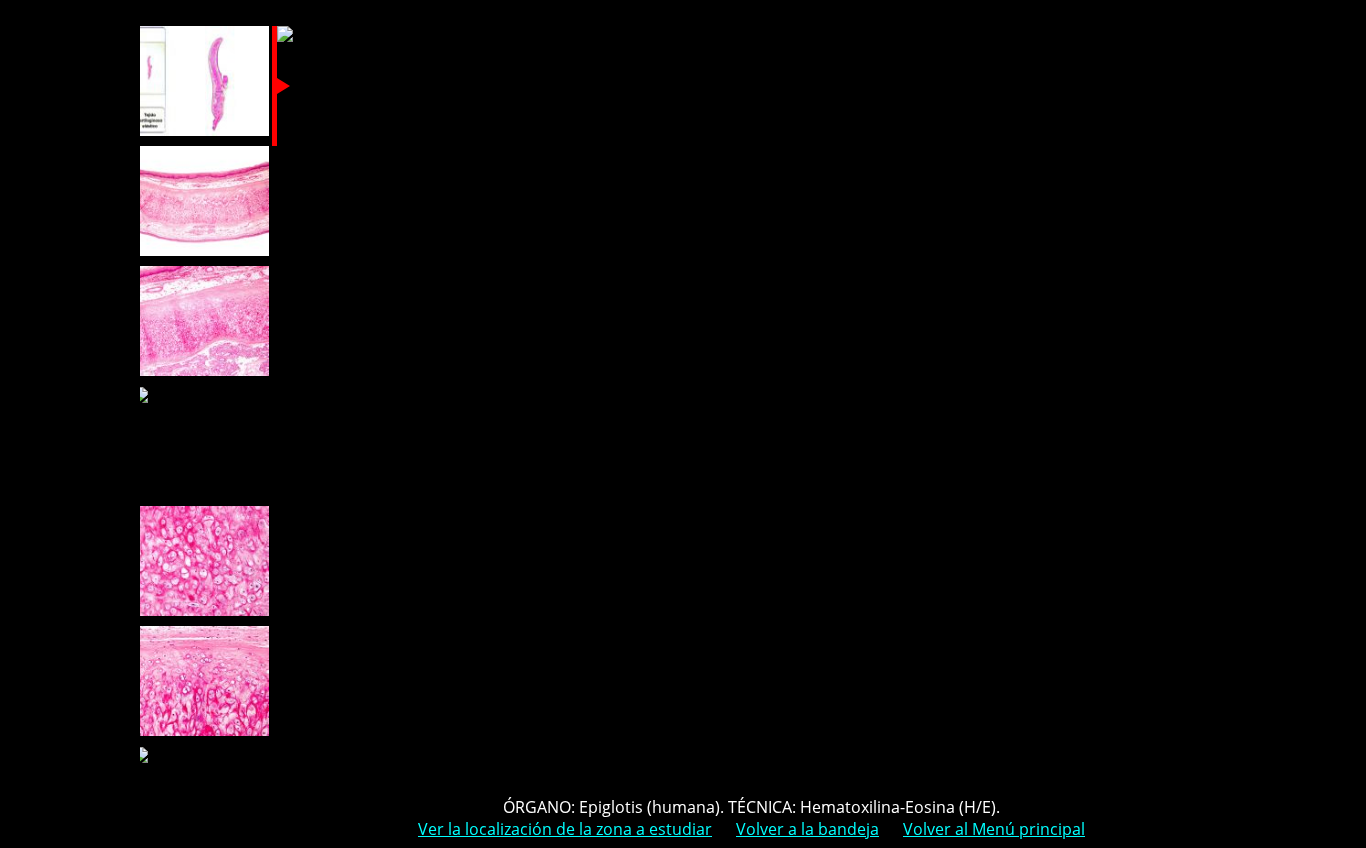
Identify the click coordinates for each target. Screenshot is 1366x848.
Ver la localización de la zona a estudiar (565, 829)
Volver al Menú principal (994, 829)
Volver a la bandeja (807, 829)
